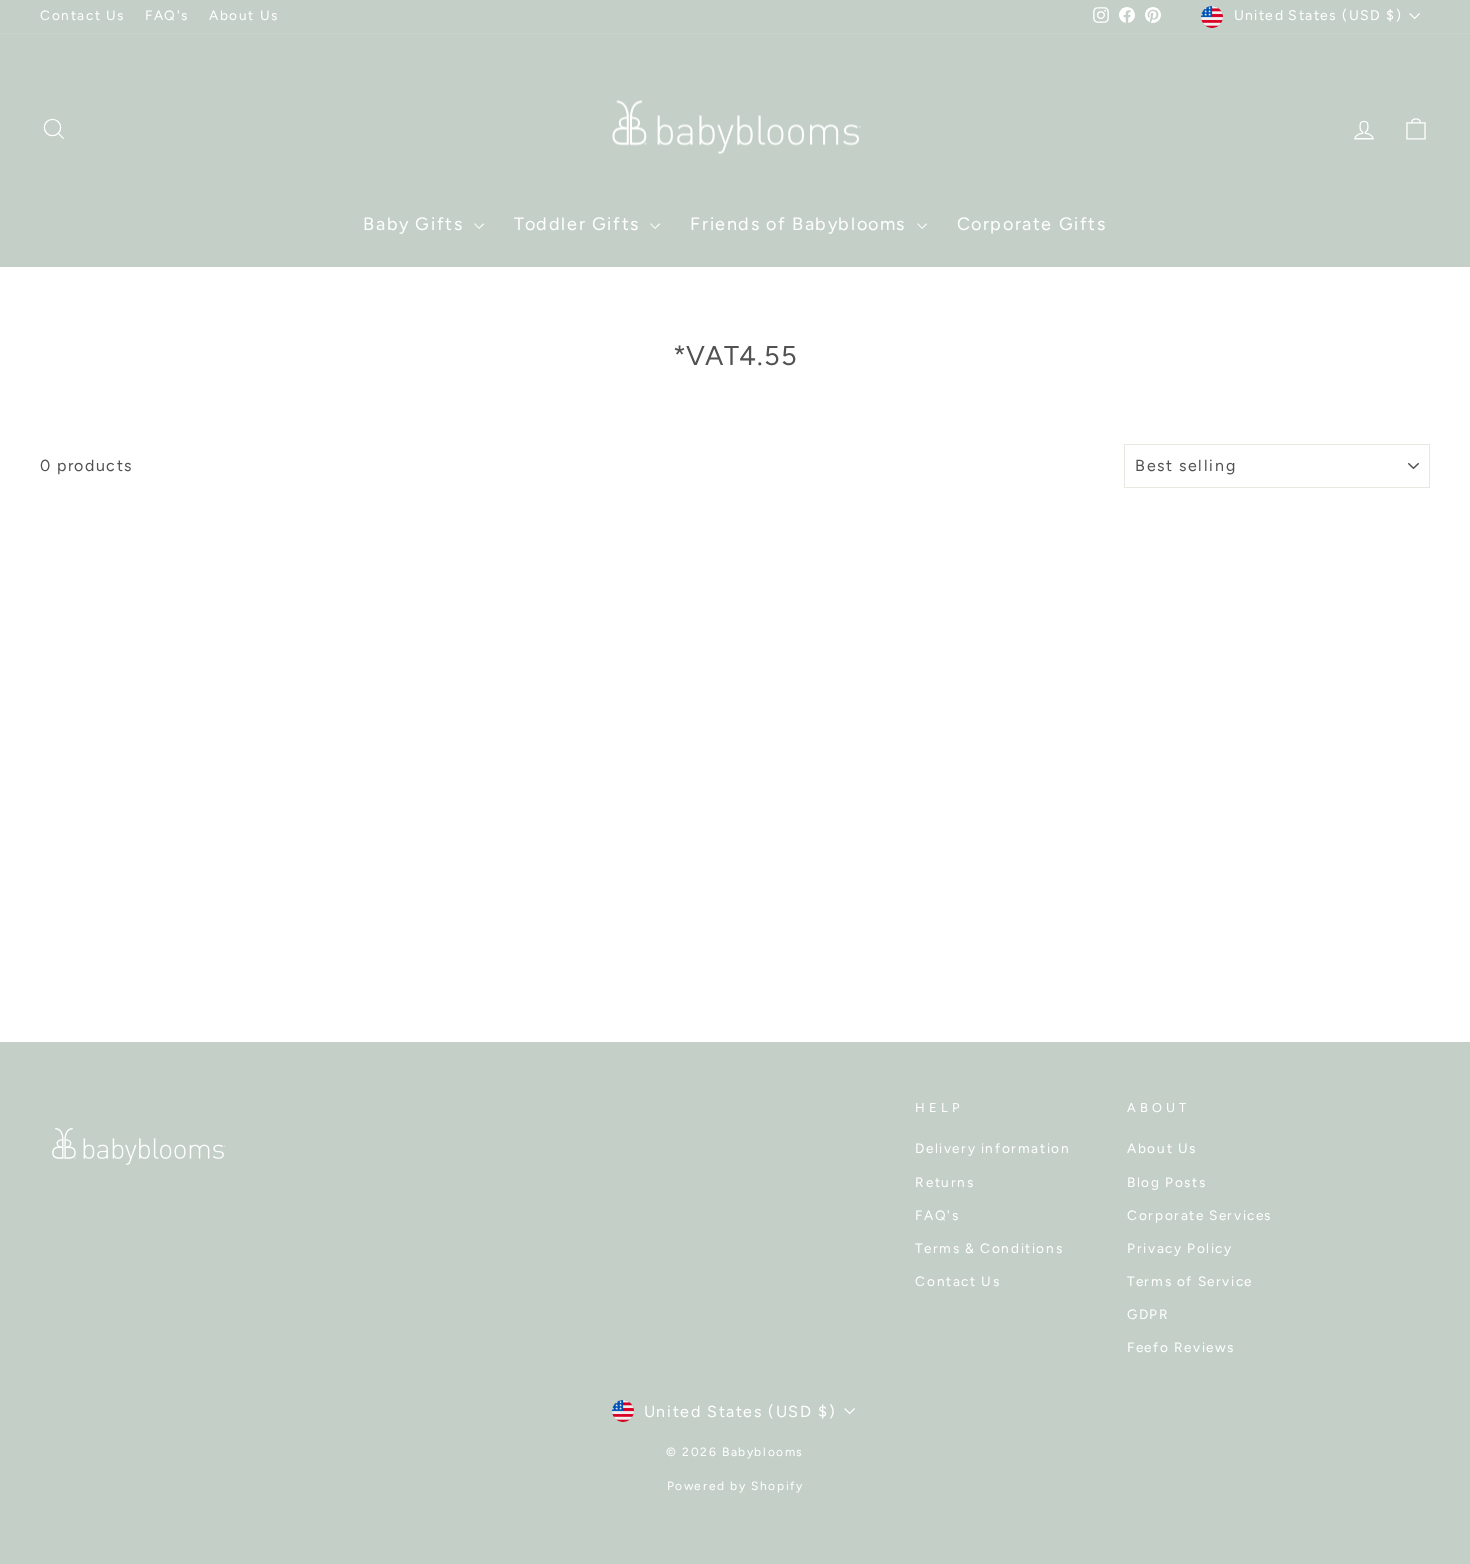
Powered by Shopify (735, 1486)
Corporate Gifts (1032, 224)
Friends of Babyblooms (800, 224)
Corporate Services (1199, 1215)
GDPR (1148, 1314)
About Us (244, 15)
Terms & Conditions (989, 1248)
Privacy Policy (1179, 1248)
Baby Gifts (416, 224)
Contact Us (82, 15)
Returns (944, 1182)
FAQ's (167, 15)
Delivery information (992, 1148)
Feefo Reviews (1181, 1347)
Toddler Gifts (579, 224)
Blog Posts (1166, 1182)
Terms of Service (1190, 1281)
